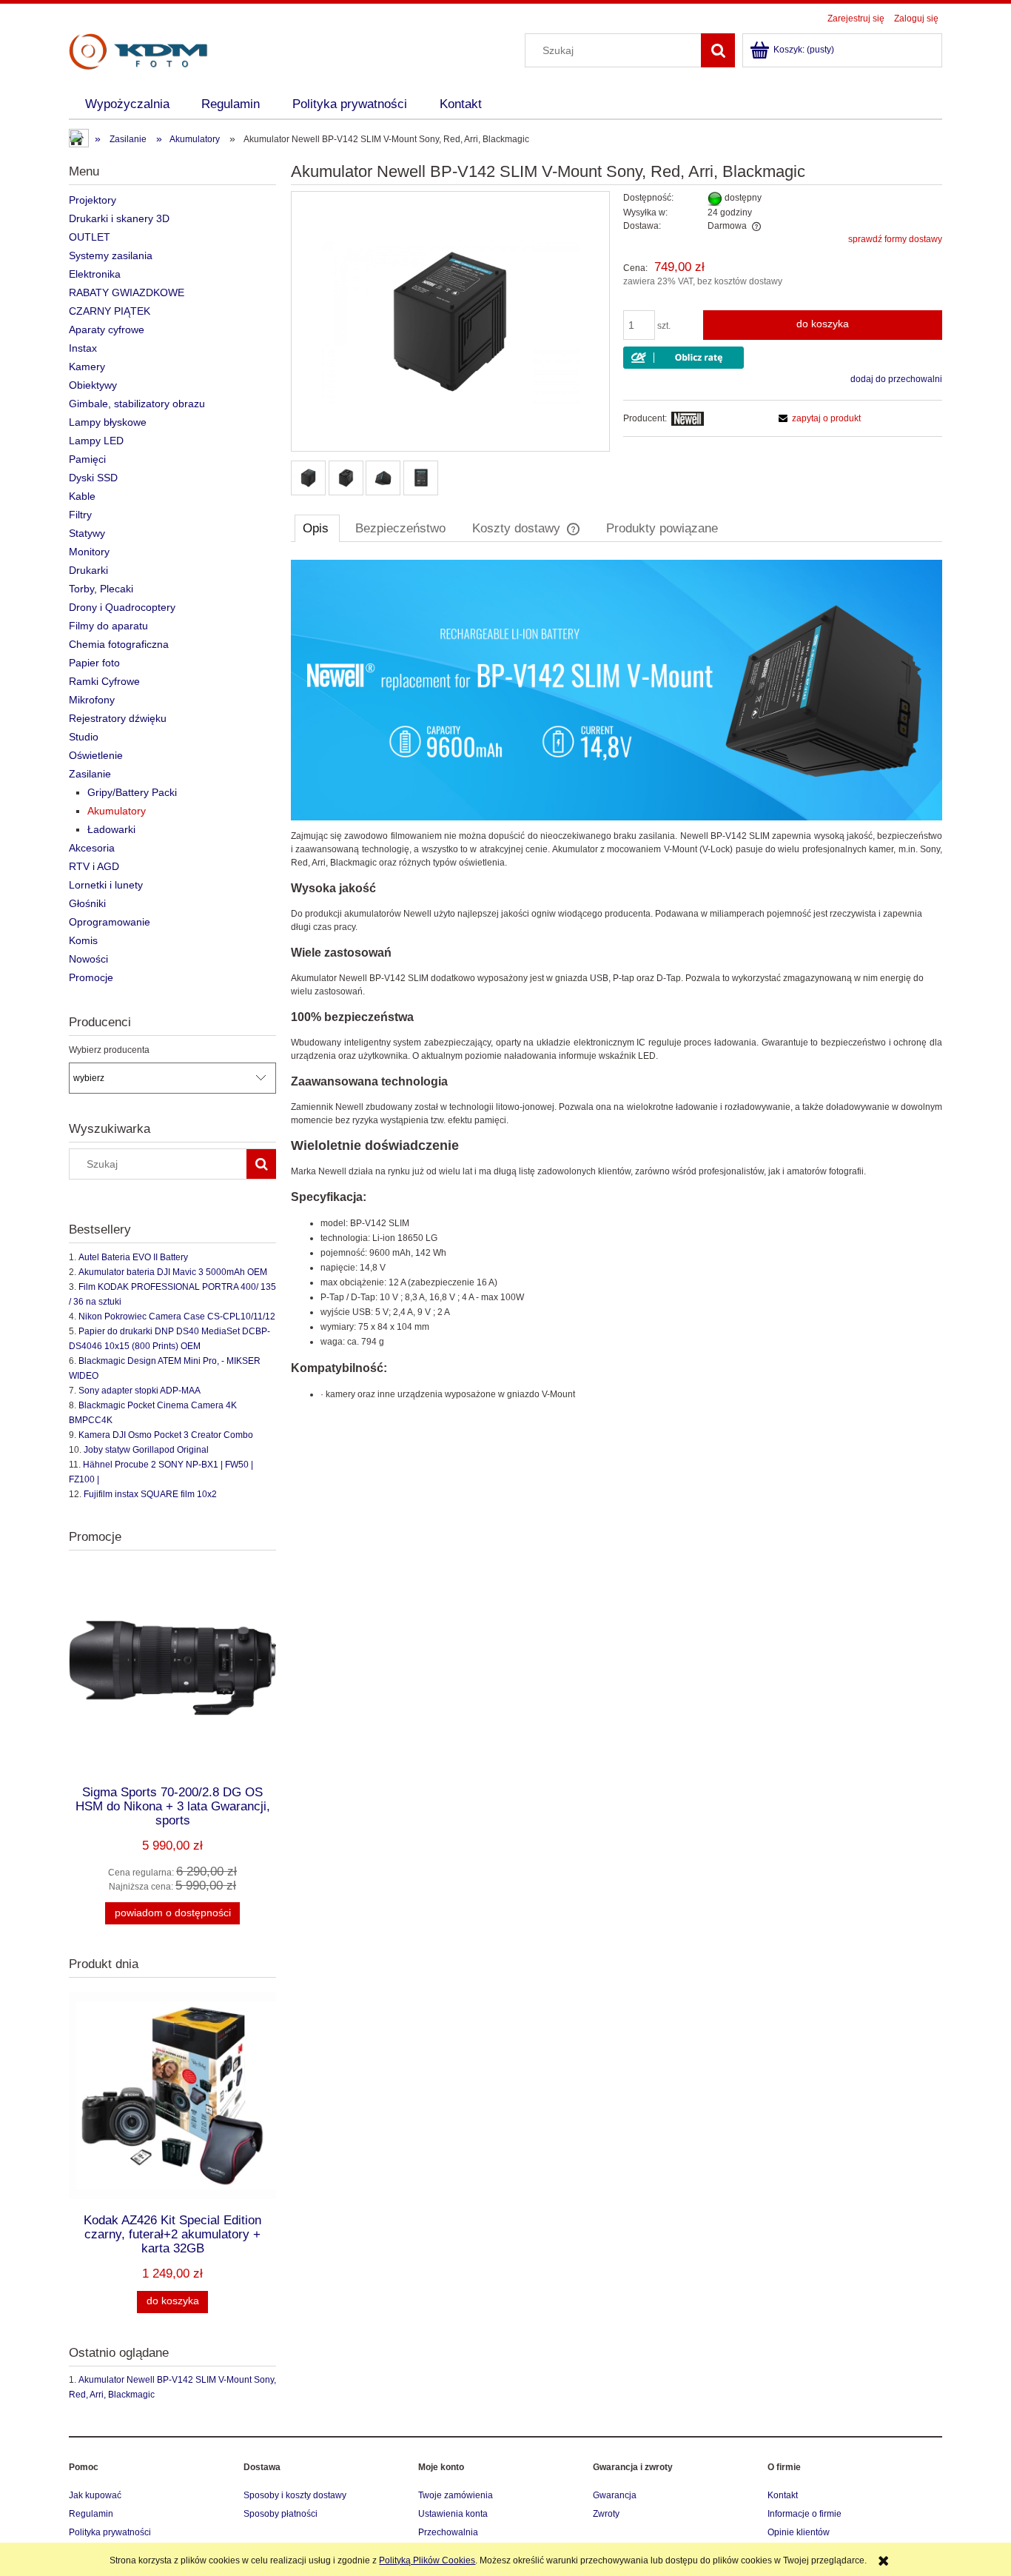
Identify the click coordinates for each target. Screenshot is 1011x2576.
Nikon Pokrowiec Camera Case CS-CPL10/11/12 (177, 1317)
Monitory (89, 552)
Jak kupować (95, 2495)
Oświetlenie (96, 755)
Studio (84, 737)
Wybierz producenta (109, 1050)
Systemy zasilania (111, 255)
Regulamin (91, 2514)
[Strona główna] (138, 50)
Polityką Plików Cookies (427, 2560)
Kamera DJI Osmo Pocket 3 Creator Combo (166, 1435)
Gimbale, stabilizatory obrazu (137, 404)
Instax (83, 348)
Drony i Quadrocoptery (122, 607)
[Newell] (688, 418)
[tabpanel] (617, 980)
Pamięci (87, 459)
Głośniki (87, 903)
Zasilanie (90, 774)
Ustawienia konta (453, 2514)
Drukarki (88, 570)
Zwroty (606, 2514)
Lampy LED (96, 441)
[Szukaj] (718, 50)
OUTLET (90, 237)
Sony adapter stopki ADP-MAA (140, 1391)
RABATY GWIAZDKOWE (127, 292)
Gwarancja (615, 2495)
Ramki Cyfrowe (104, 681)
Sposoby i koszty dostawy (295, 2495)
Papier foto (94, 663)
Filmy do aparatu (108, 626)
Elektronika (95, 274)
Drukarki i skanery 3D (119, 218)
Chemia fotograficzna (119, 644)
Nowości (88, 959)
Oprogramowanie (110, 922)
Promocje (91, 977)
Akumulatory (117, 811)
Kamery (87, 367)
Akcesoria (92, 848)
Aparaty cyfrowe (107, 329)
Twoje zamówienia (456, 2495)
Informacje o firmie (805, 2514)
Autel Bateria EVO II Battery (133, 1257)
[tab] (317, 528)
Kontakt (783, 2495)
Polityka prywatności (110, 2532)
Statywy (87, 533)
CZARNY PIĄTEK (110, 311)
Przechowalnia (448, 2532)
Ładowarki (111, 829)
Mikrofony (92, 700)
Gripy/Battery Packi (132, 792)
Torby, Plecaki (101, 589)
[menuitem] (127, 104)
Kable (82, 496)
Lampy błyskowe (108, 422)
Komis (83, 940)
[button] (817, 418)
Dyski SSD (93, 478)
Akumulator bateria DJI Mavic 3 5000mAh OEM (173, 1272)
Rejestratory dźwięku (118, 718)
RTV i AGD (94, 866)
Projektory (93, 200)
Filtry (80, 515)
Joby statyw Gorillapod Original (146, 1450)
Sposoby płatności (281, 2514)
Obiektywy (93, 385)
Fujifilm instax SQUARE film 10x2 (150, 1494)
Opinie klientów (799, 2532)
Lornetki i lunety (106, 885)
